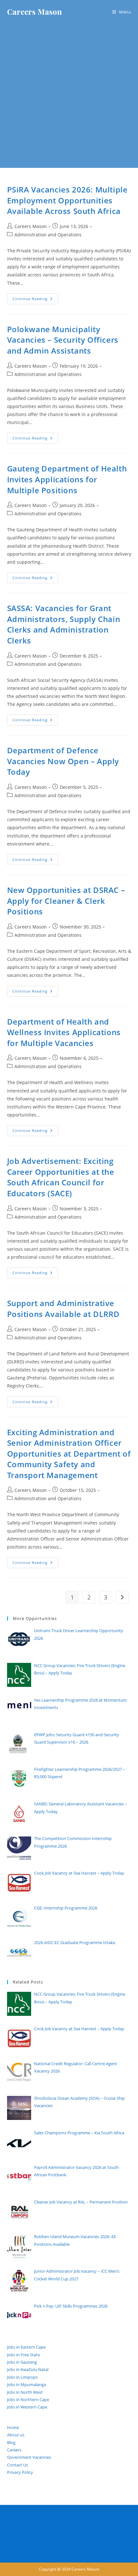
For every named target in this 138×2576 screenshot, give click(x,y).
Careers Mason (34, 12)
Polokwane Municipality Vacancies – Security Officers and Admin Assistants (63, 340)
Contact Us (17, 2465)
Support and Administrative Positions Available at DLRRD (63, 1308)
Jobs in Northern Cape (28, 2400)
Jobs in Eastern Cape (26, 2347)
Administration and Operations (48, 235)
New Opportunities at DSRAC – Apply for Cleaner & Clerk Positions (66, 901)
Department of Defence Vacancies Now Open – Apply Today (63, 761)
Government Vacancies (29, 2457)
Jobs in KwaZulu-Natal (28, 2369)
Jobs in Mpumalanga (26, 2384)
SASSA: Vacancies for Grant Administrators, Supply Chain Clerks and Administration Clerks (64, 624)
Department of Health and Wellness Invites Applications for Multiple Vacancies (64, 1032)
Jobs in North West (25, 2392)
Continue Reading (35, 300)
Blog (11, 2442)
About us (16, 2435)
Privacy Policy (20, 2472)
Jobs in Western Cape (27, 2407)
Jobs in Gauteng (22, 2362)
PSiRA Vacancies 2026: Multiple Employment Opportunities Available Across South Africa (67, 200)
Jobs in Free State (23, 2355)
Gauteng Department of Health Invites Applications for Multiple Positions (67, 479)
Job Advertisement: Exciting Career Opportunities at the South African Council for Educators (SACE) (61, 1177)
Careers (14, 2450)
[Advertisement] (69, 96)
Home (13, 2427)
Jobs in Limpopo (22, 2377)
